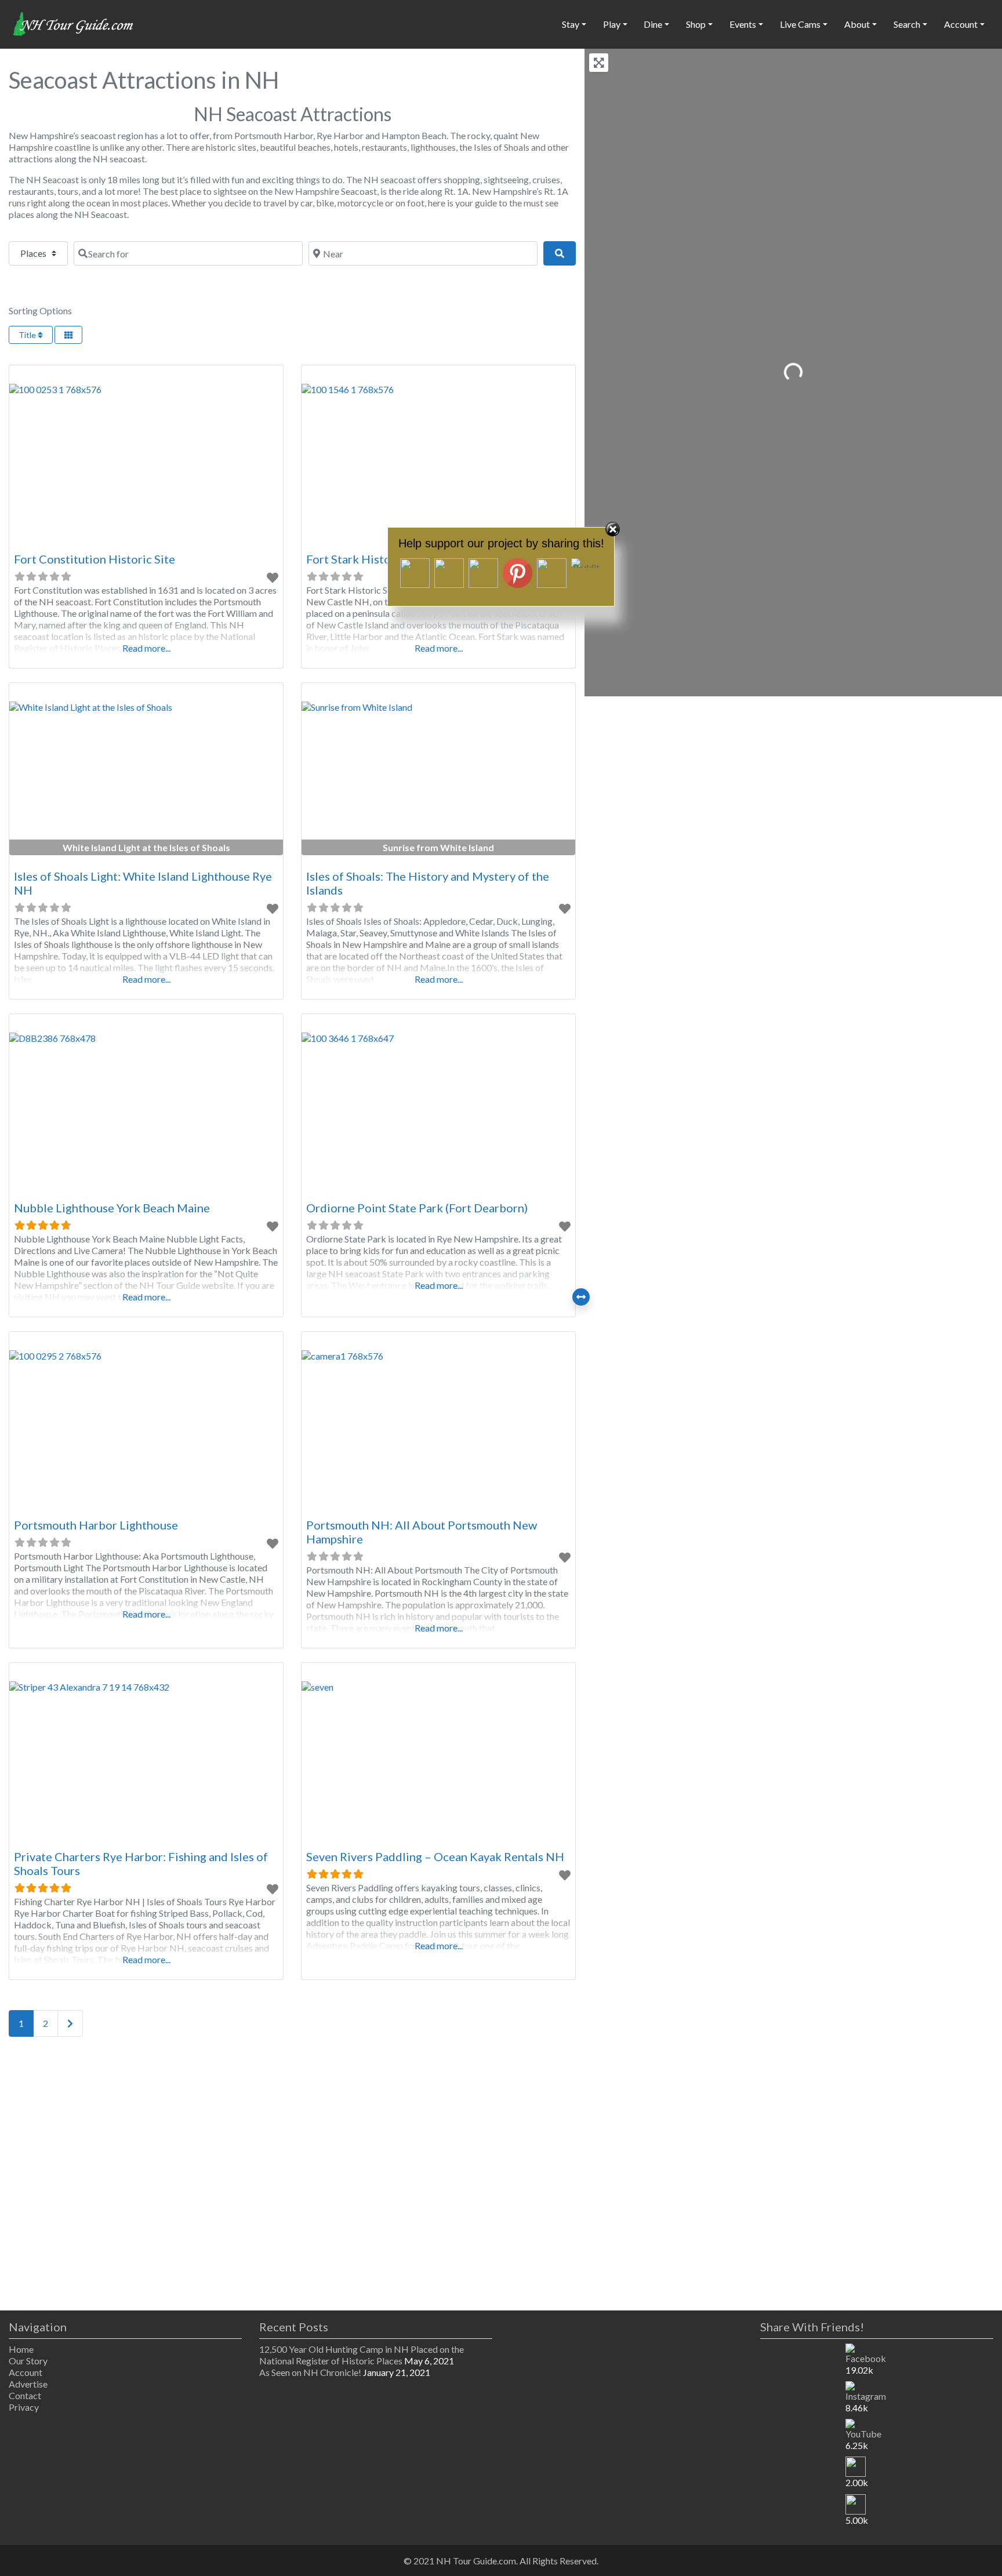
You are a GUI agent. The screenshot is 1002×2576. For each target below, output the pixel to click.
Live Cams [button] (800, 24)
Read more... (146, 648)
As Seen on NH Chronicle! (310, 2372)
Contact (25, 2395)
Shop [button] (696, 24)
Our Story (28, 2361)
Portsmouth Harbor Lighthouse (96, 1525)
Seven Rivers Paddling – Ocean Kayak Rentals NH (435, 1856)
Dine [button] (653, 24)
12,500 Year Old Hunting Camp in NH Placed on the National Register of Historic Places (362, 2355)
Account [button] (961, 24)
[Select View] (68, 335)
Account (26, 2372)
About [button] (857, 24)
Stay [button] (571, 24)
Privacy (24, 2407)
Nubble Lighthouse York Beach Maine (112, 1208)
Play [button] (612, 24)
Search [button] (907, 24)
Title (28, 335)
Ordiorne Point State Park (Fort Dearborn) (417, 1208)
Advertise (28, 2384)
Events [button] (743, 24)
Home (21, 2349)
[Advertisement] (292, 2176)
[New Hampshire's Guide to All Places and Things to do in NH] (74, 23)
